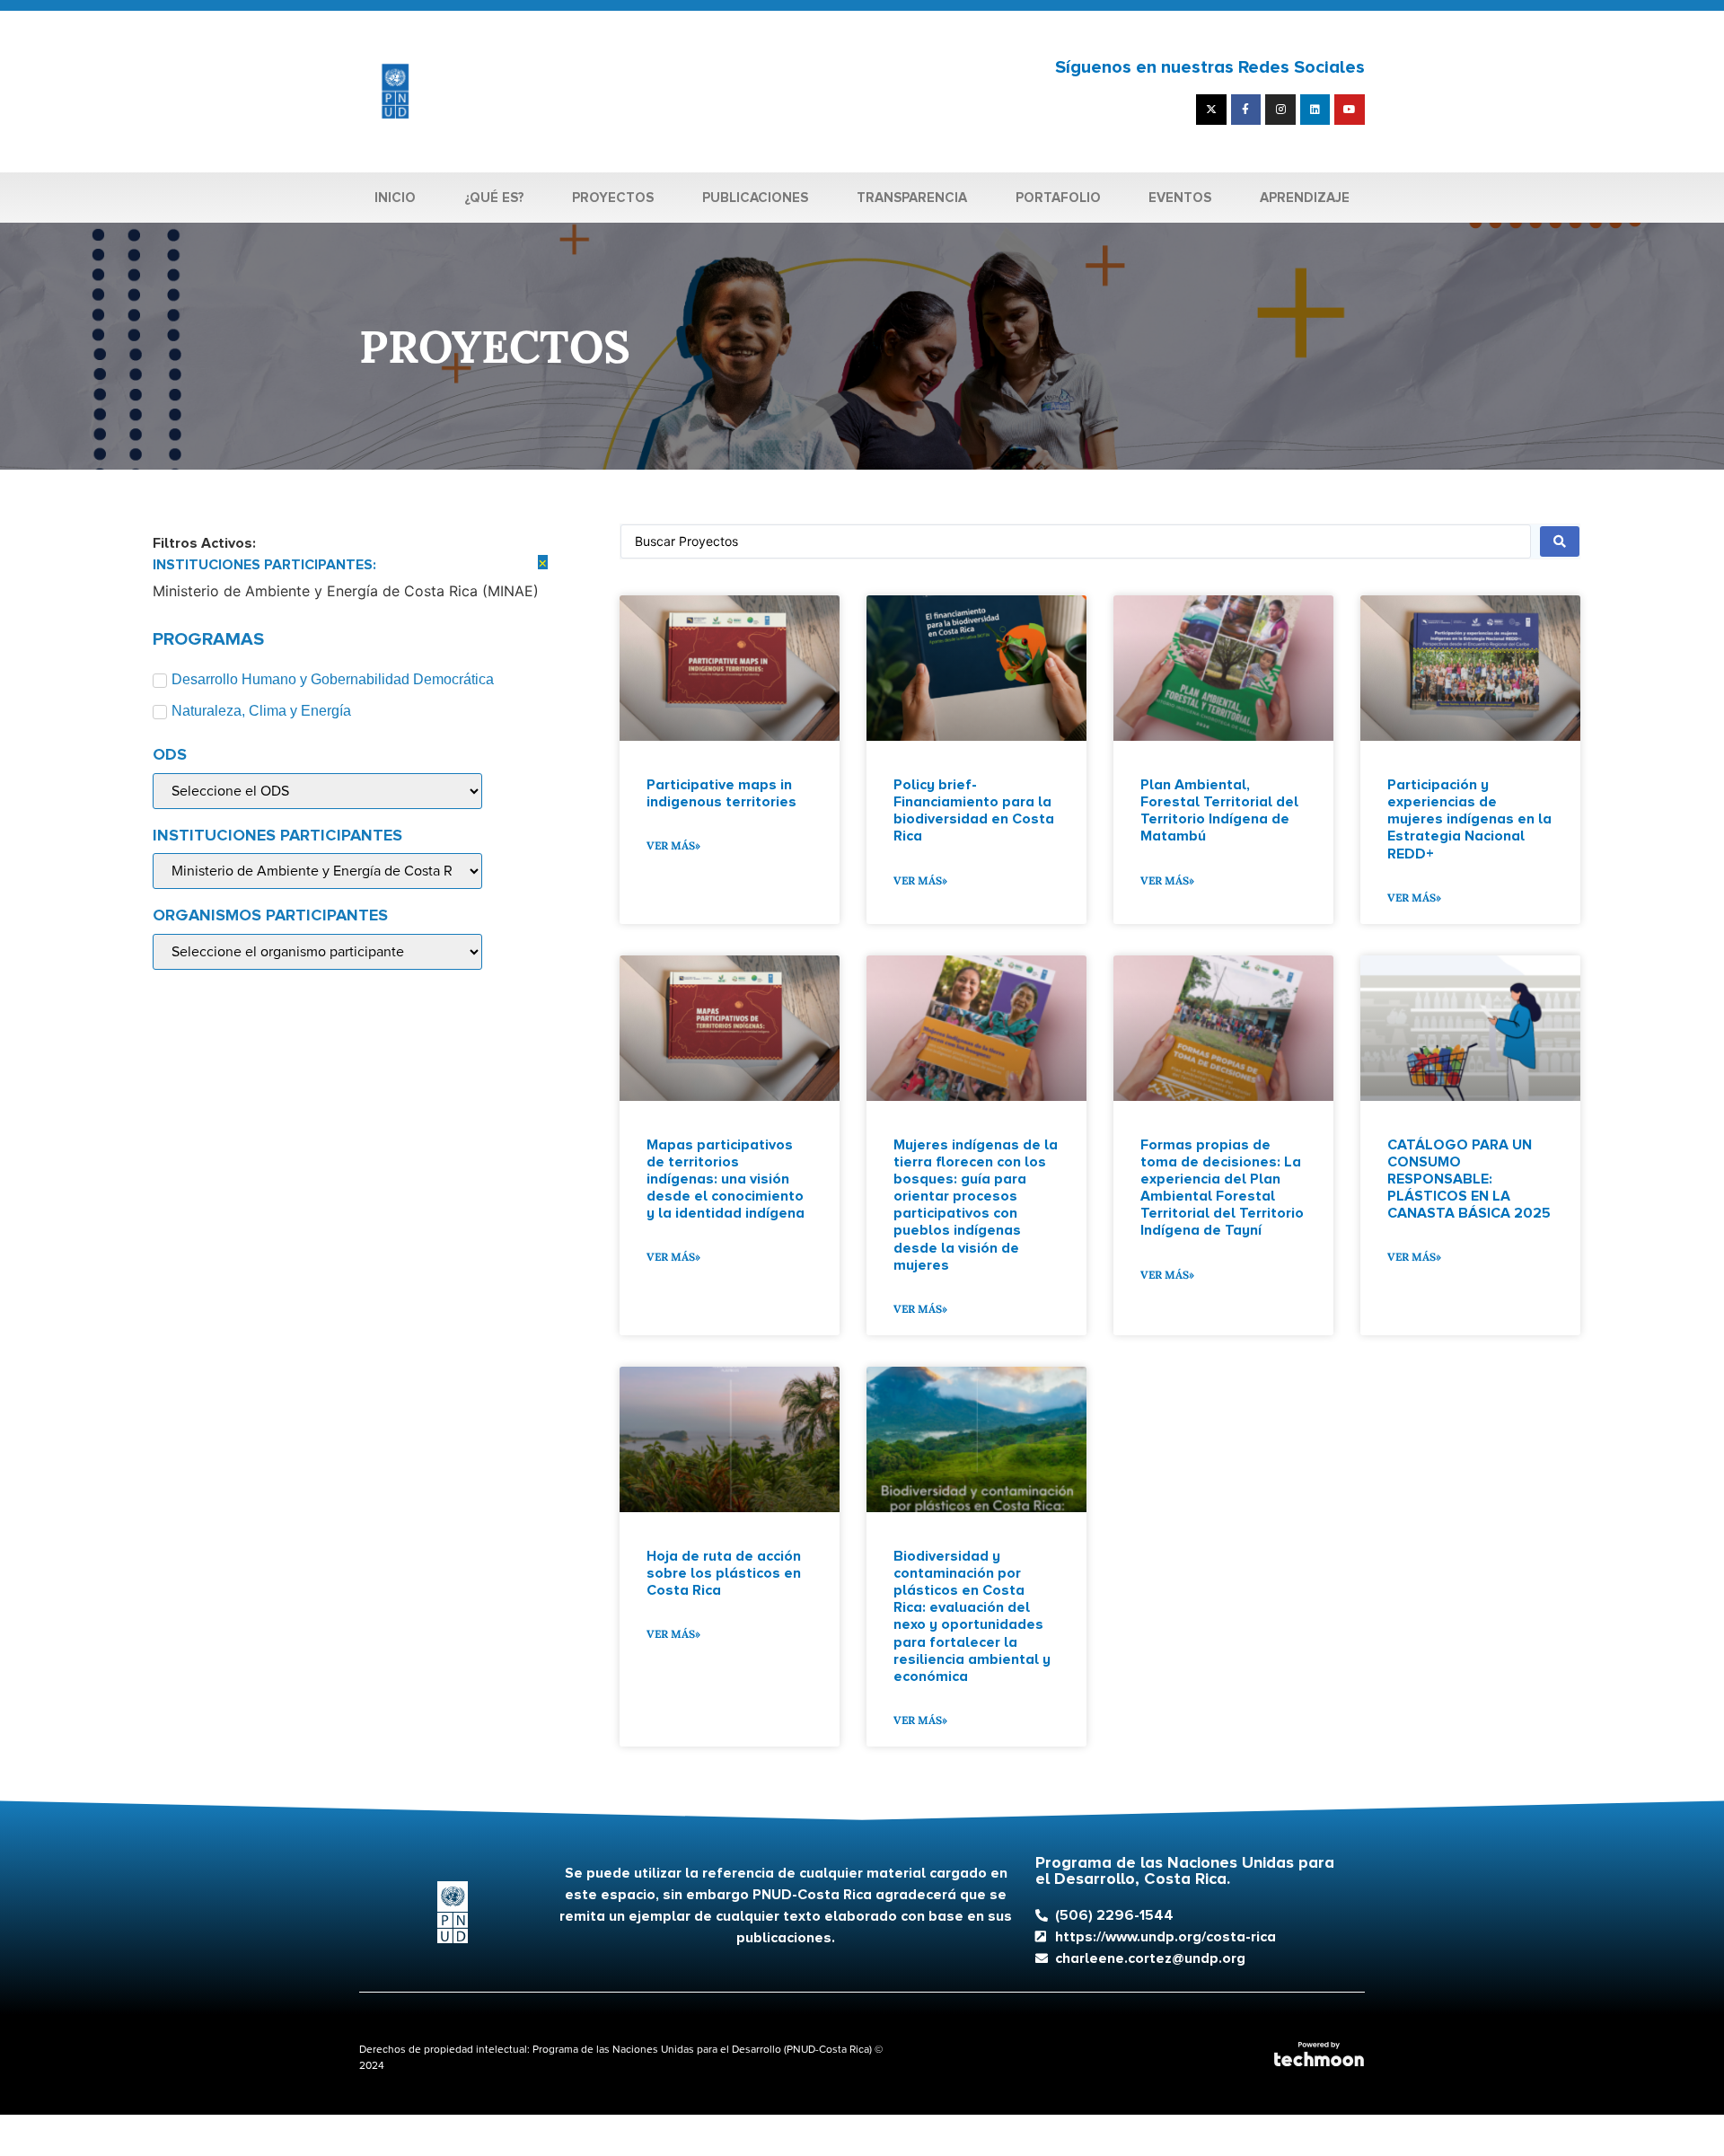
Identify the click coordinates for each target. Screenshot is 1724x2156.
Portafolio (1058, 198)
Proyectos (613, 198)
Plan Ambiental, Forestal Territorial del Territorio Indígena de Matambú (1219, 811)
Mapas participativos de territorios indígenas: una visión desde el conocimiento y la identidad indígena (726, 1179)
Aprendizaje (1305, 198)
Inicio (395, 198)
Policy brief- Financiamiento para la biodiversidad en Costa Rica (974, 811)
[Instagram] (1280, 110)
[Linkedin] (1315, 110)
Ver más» (673, 845)
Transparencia (912, 198)
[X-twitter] (1211, 110)
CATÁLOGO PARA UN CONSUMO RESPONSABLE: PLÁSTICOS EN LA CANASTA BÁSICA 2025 (1469, 1179)
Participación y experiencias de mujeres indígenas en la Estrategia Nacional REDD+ (1469, 819)
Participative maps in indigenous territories (721, 793)
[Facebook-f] (1246, 110)
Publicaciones (755, 198)
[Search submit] (1560, 541)
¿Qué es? (494, 198)
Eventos (1180, 198)
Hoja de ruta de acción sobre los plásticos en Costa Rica (724, 1573)
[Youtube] (1350, 110)
